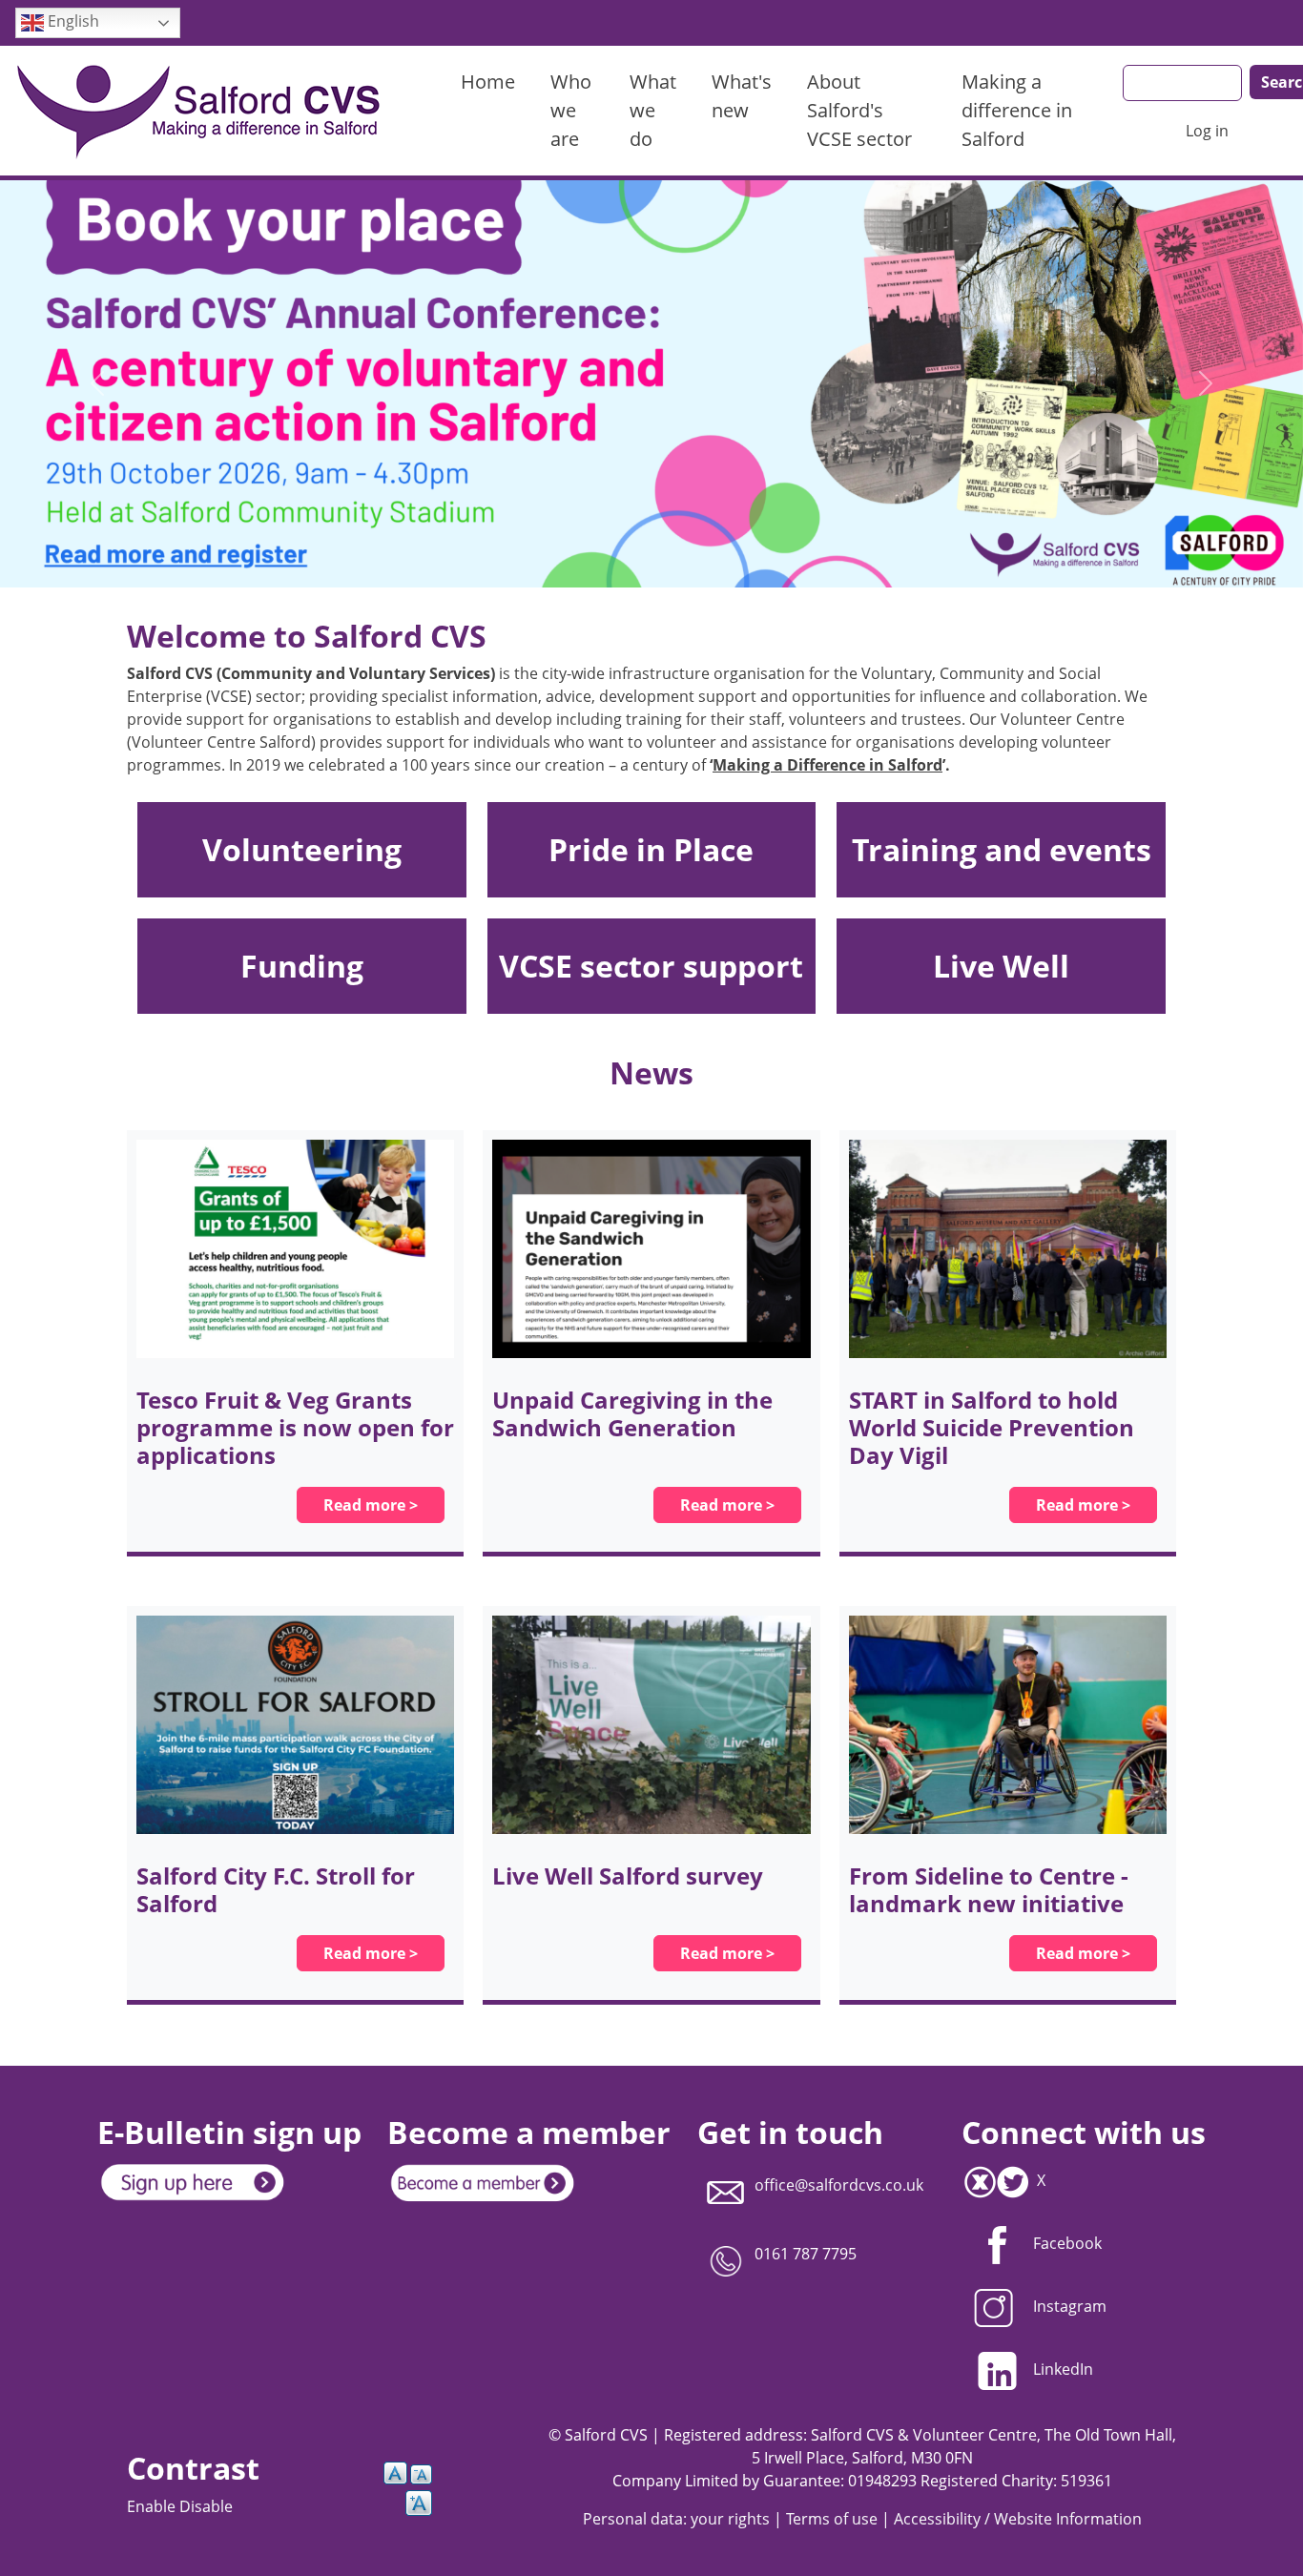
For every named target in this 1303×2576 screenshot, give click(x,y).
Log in (1207, 131)
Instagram (1070, 2306)
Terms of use (832, 2519)
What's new (742, 96)
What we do (653, 110)
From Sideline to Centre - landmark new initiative (989, 1889)
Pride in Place (651, 849)
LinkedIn (1063, 2369)
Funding (302, 966)
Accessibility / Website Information (1018, 2519)
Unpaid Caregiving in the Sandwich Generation (632, 1413)
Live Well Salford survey (628, 1875)
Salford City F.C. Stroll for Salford (276, 1889)
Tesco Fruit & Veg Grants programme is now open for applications (295, 1427)
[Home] (208, 111)
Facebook (1067, 2243)
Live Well (1001, 966)
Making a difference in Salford (1017, 110)
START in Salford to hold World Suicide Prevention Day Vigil (992, 1427)
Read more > (371, 1505)
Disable (206, 2506)
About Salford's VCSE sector (859, 110)
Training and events (1002, 849)
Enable (153, 2506)
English (72, 21)
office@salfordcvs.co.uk (839, 2185)
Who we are (571, 110)
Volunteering (302, 849)
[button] (98, 384)
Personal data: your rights (676, 2519)
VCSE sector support (651, 966)
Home (488, 82)
